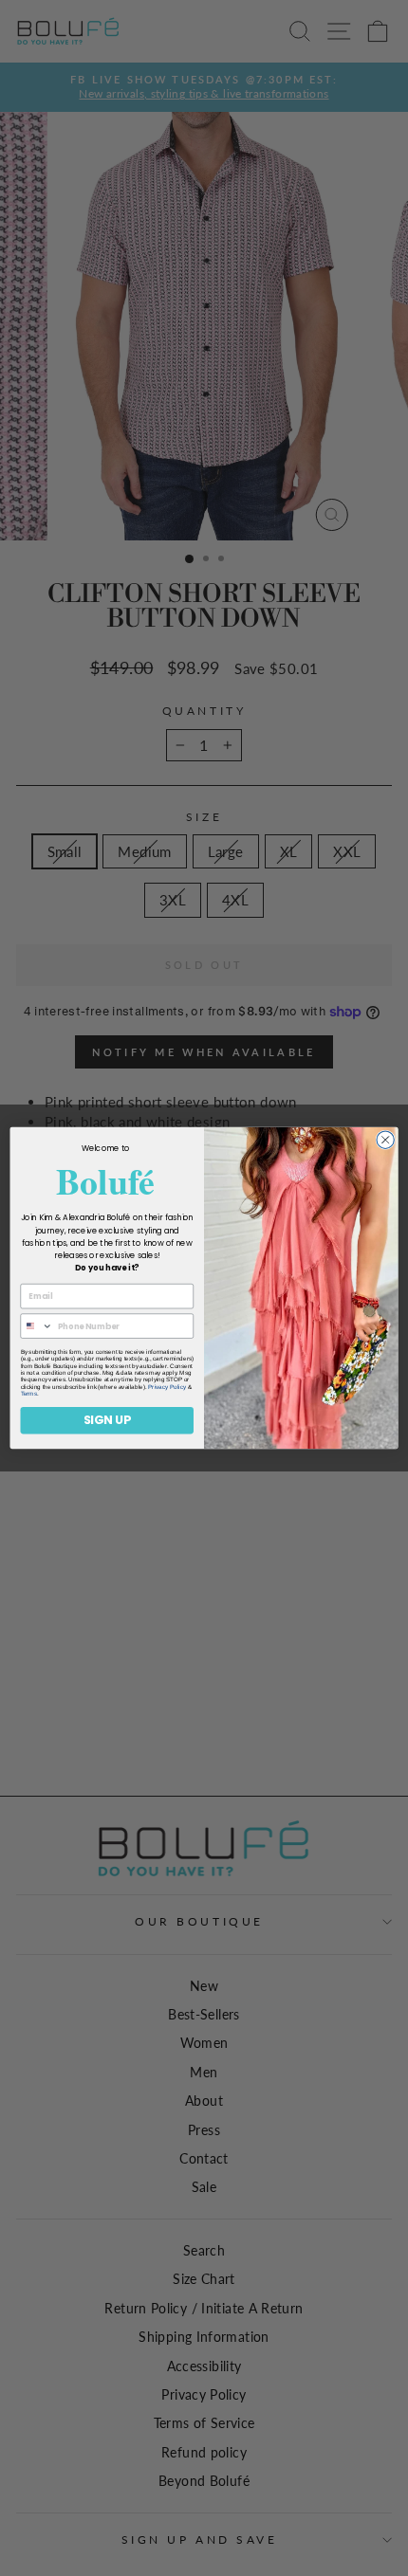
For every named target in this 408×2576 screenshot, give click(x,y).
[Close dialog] (385, 1140)
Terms (29, 1393)
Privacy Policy (167, 1387)
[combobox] (37, 1326)
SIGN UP (107, 1420)
